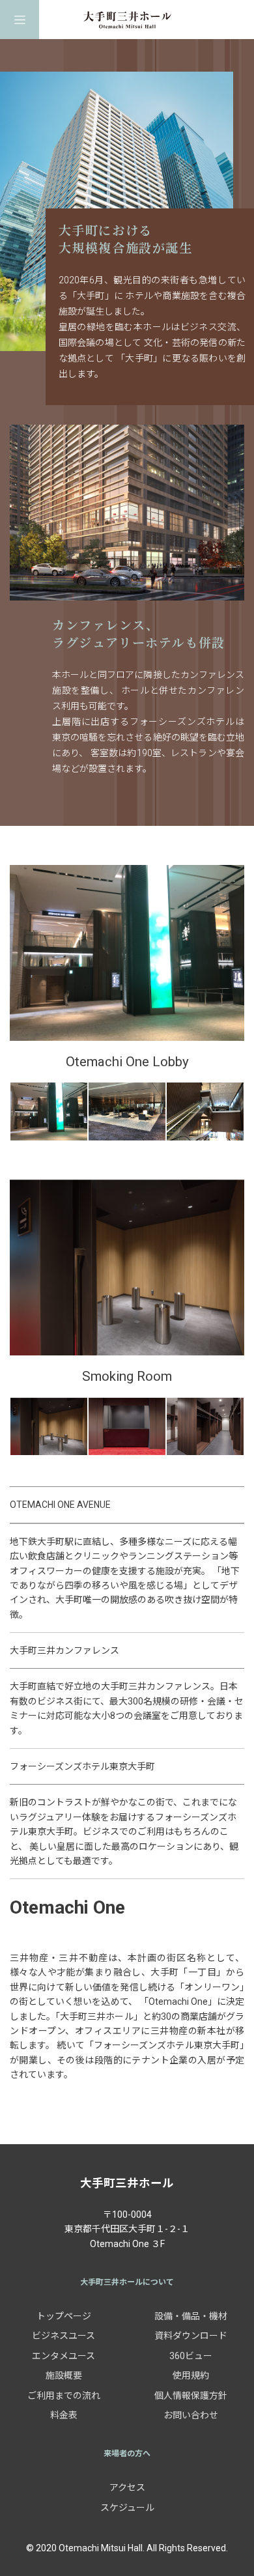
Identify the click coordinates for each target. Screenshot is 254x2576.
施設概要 (64, 2375)
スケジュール (127, 2508)
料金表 (64, 2415)
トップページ (64, 2316)
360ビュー (191, 2356)
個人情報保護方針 (191, 2396)
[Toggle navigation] (20, 20)
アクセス (127, 2487)
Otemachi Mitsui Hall (127, 20)
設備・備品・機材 (191, 2316)
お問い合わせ (191, 2415)
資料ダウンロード (191, 2336)
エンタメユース (63, 2356)
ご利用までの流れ (64, 2396)
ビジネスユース (63, 2336)
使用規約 (191, 2375)
